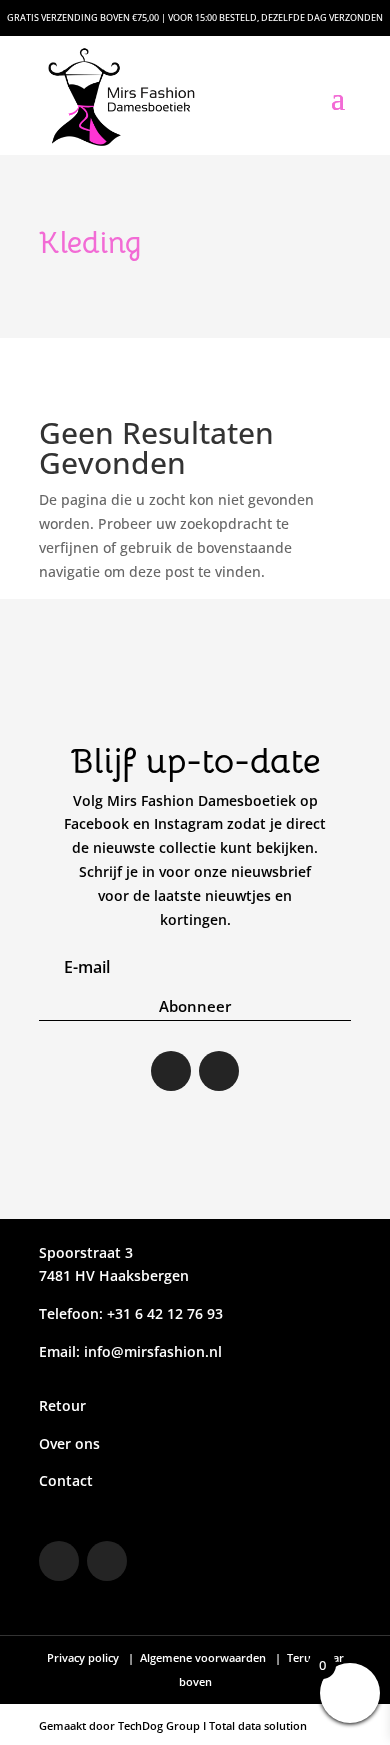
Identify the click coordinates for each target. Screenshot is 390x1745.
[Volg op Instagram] (171, 1071)
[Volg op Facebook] (219, 1071)
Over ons (69, 1443)
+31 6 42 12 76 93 (163, 1313)
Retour (62, 1405)
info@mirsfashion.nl (153, 1351)
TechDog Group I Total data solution (212, 1725)
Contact (66, 1480)
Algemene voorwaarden (203, 1657)
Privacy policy (84, 1657)
